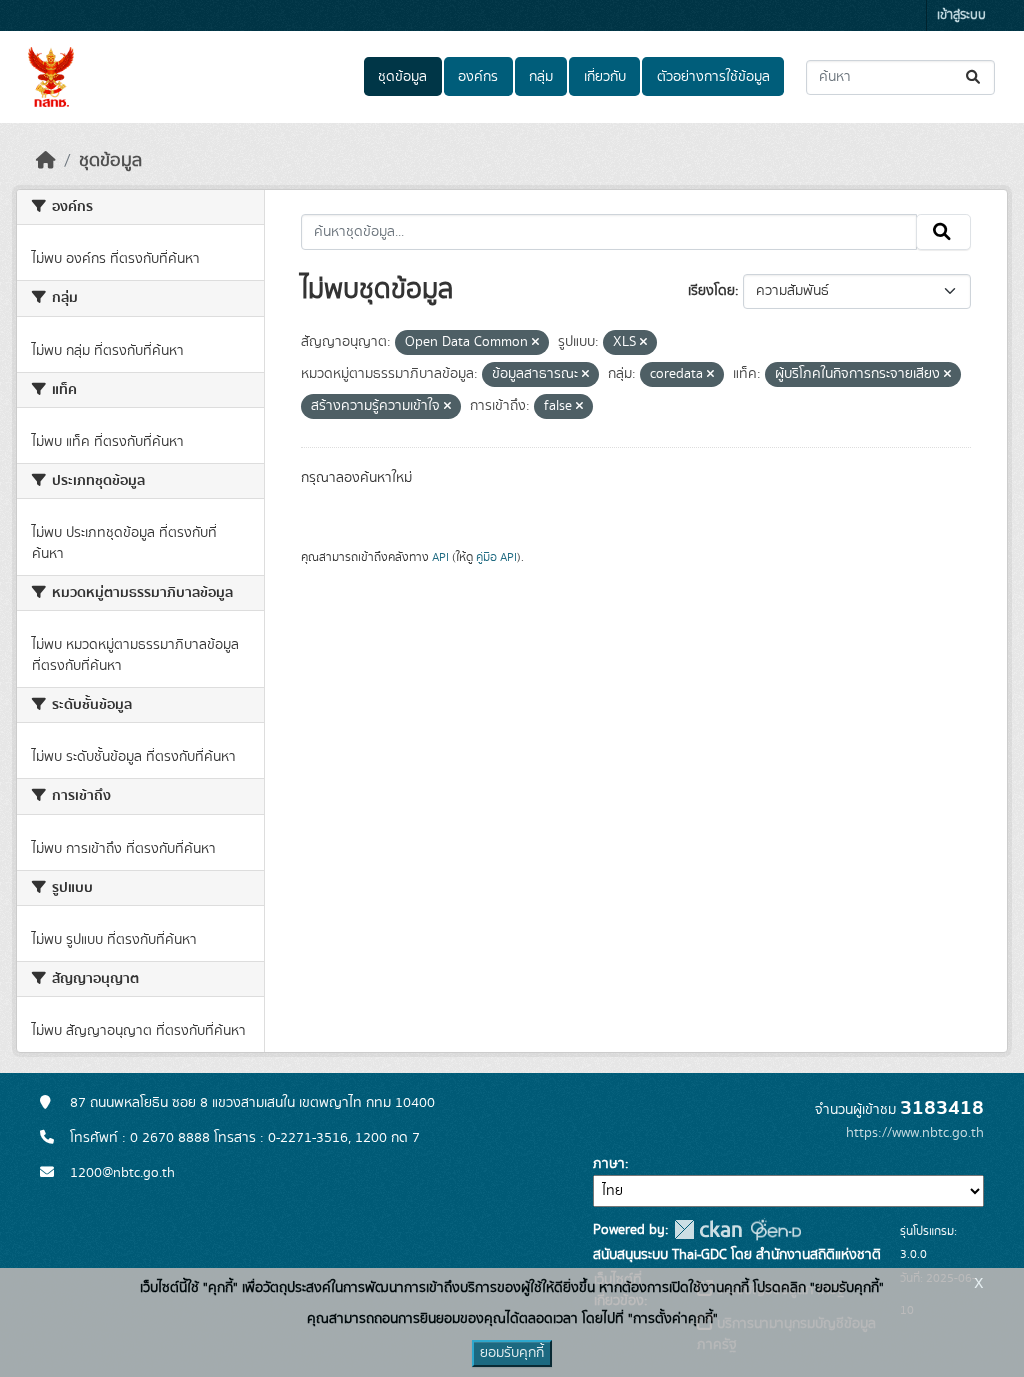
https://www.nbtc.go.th (915, 1133)
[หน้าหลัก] (46, 161)
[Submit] (974, 77)
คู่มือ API (496, 557)
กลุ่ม (541, 77)
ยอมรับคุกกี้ (512, 1353)
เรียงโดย (711, 291)
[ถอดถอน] (535, 343)
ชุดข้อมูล (402, 77)
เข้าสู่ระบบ (961, 15)
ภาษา (609, 1164)
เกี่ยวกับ (605, 77)
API (440, 557)
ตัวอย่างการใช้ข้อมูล (713, 77)
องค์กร (478, 77)
